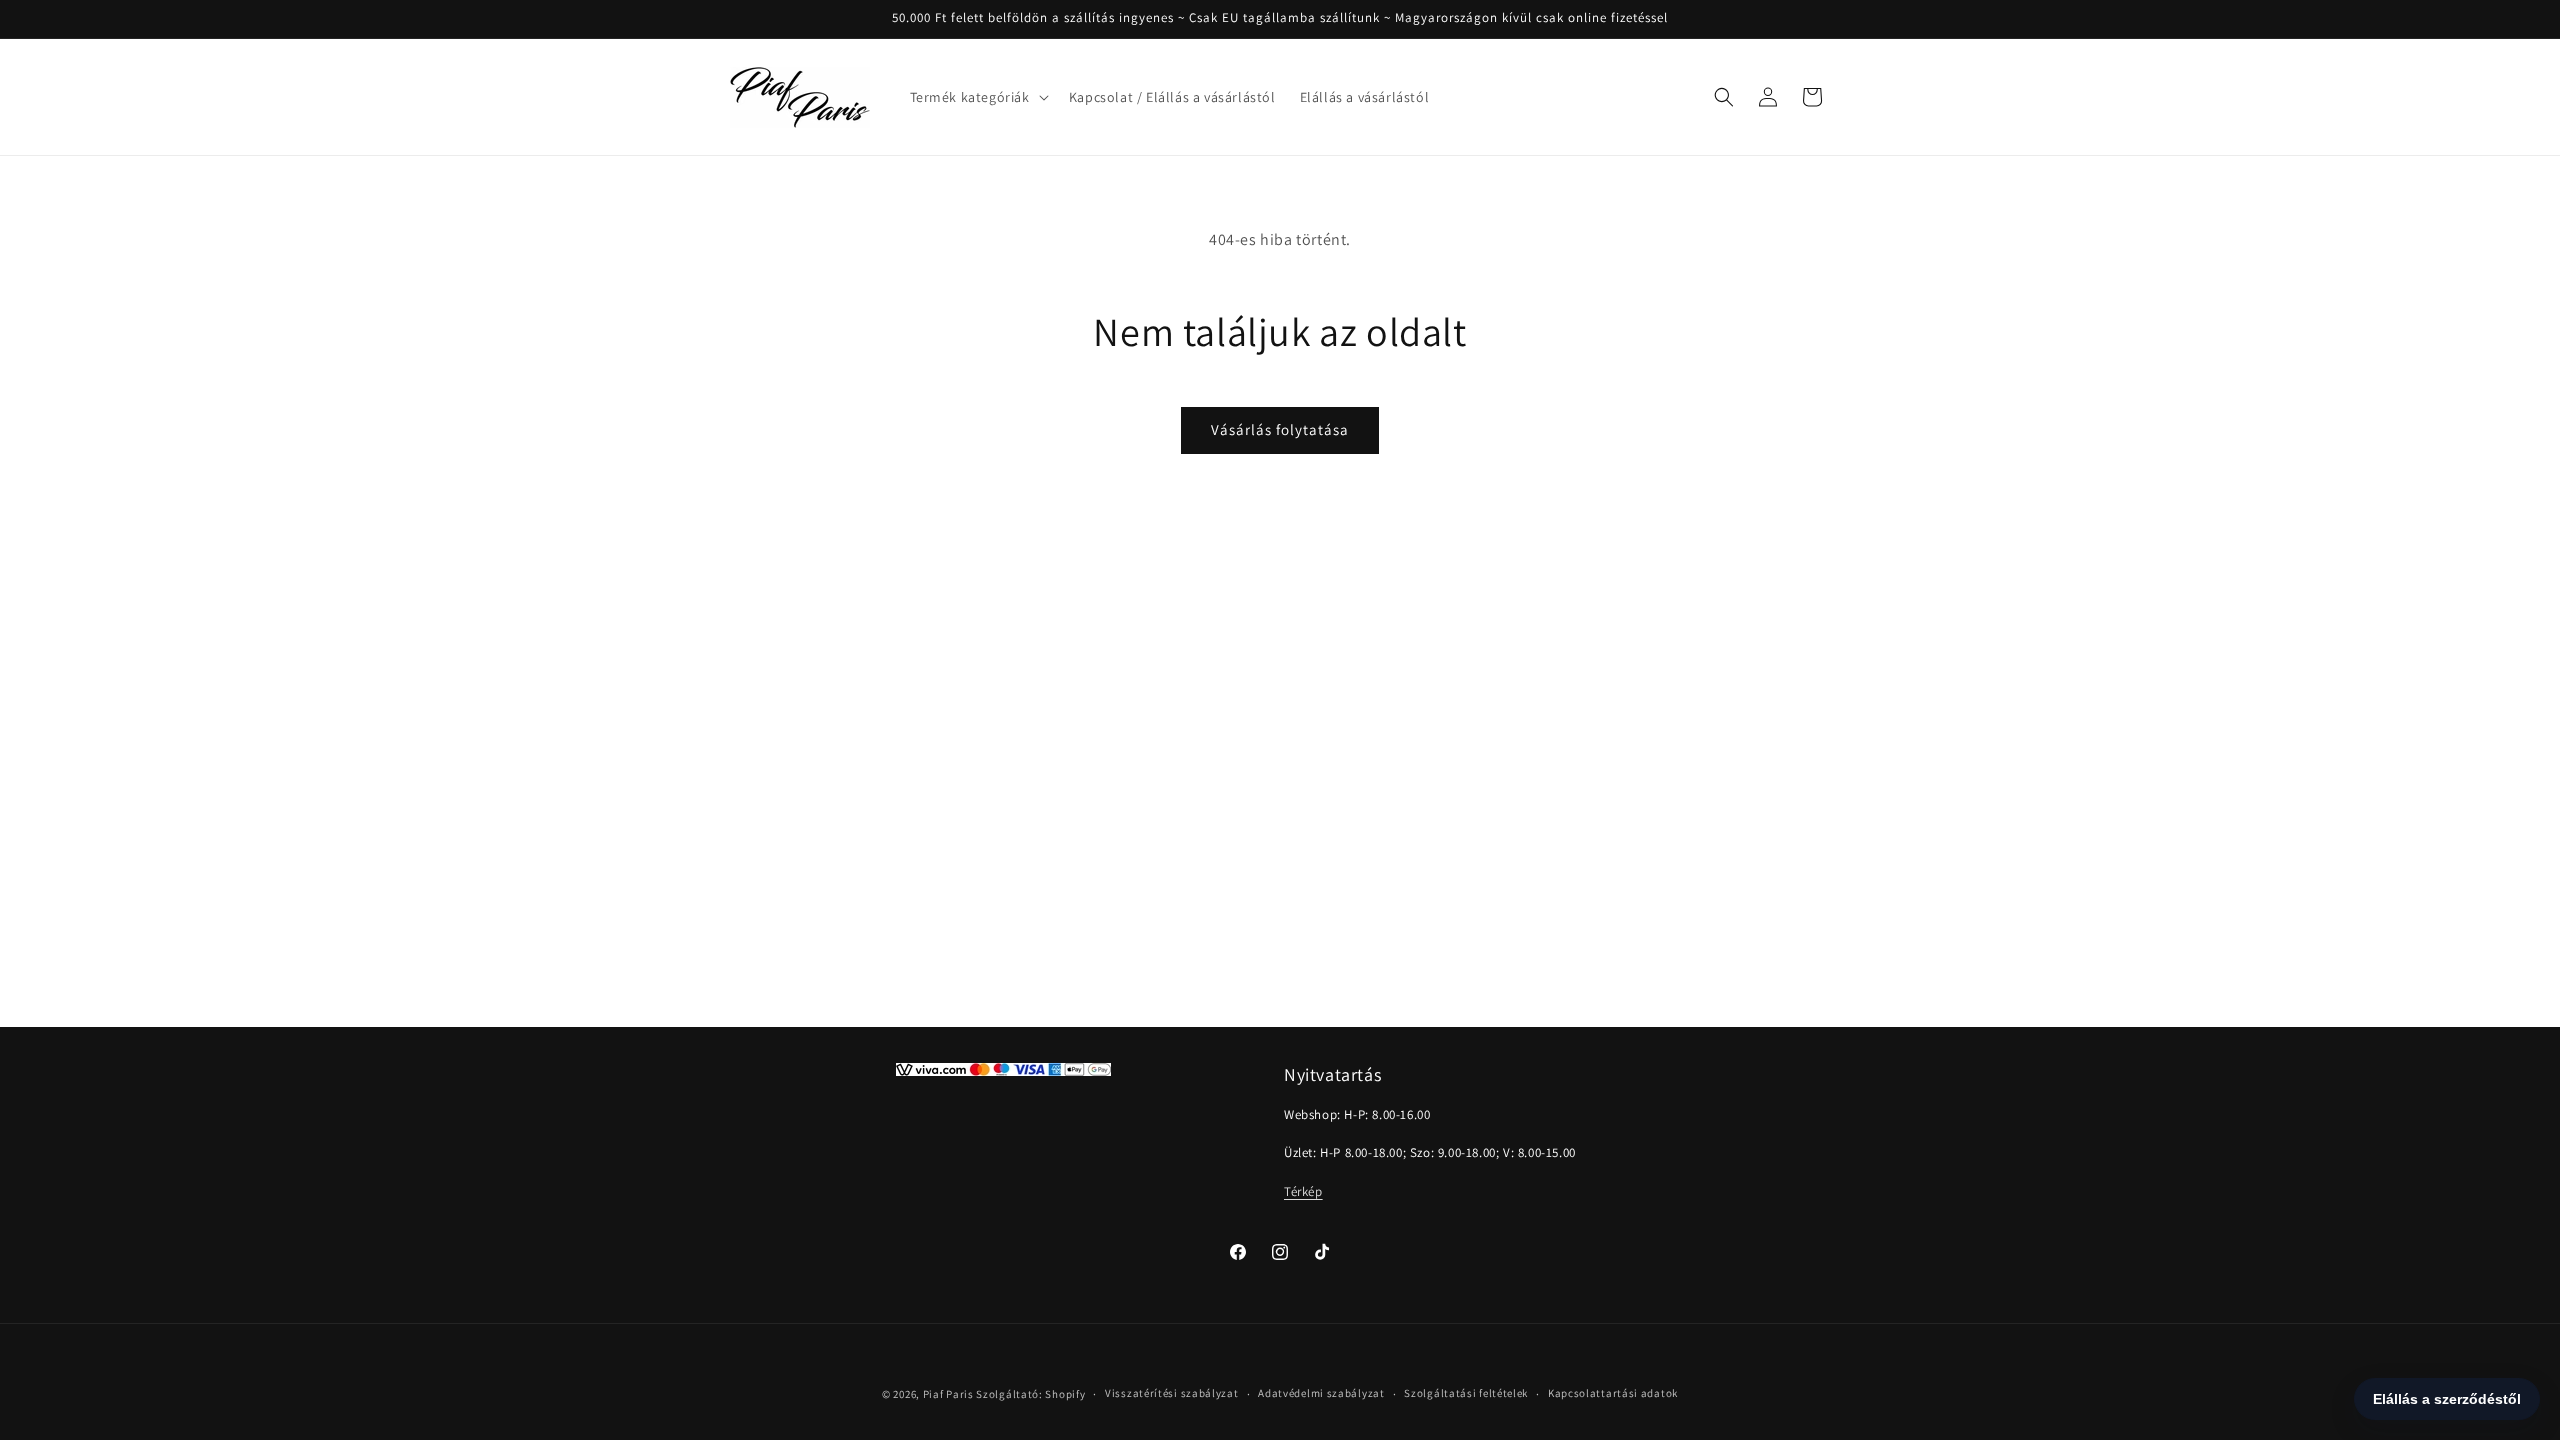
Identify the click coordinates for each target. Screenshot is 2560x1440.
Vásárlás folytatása (1280, 429)
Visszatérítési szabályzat (1172, 1393)
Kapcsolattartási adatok (1613, 1393)
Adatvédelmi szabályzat (1321, 1393)
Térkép (1303, 1191)
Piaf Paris (948, 1394)
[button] (977, 97)
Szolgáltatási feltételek (1466, 1393)
